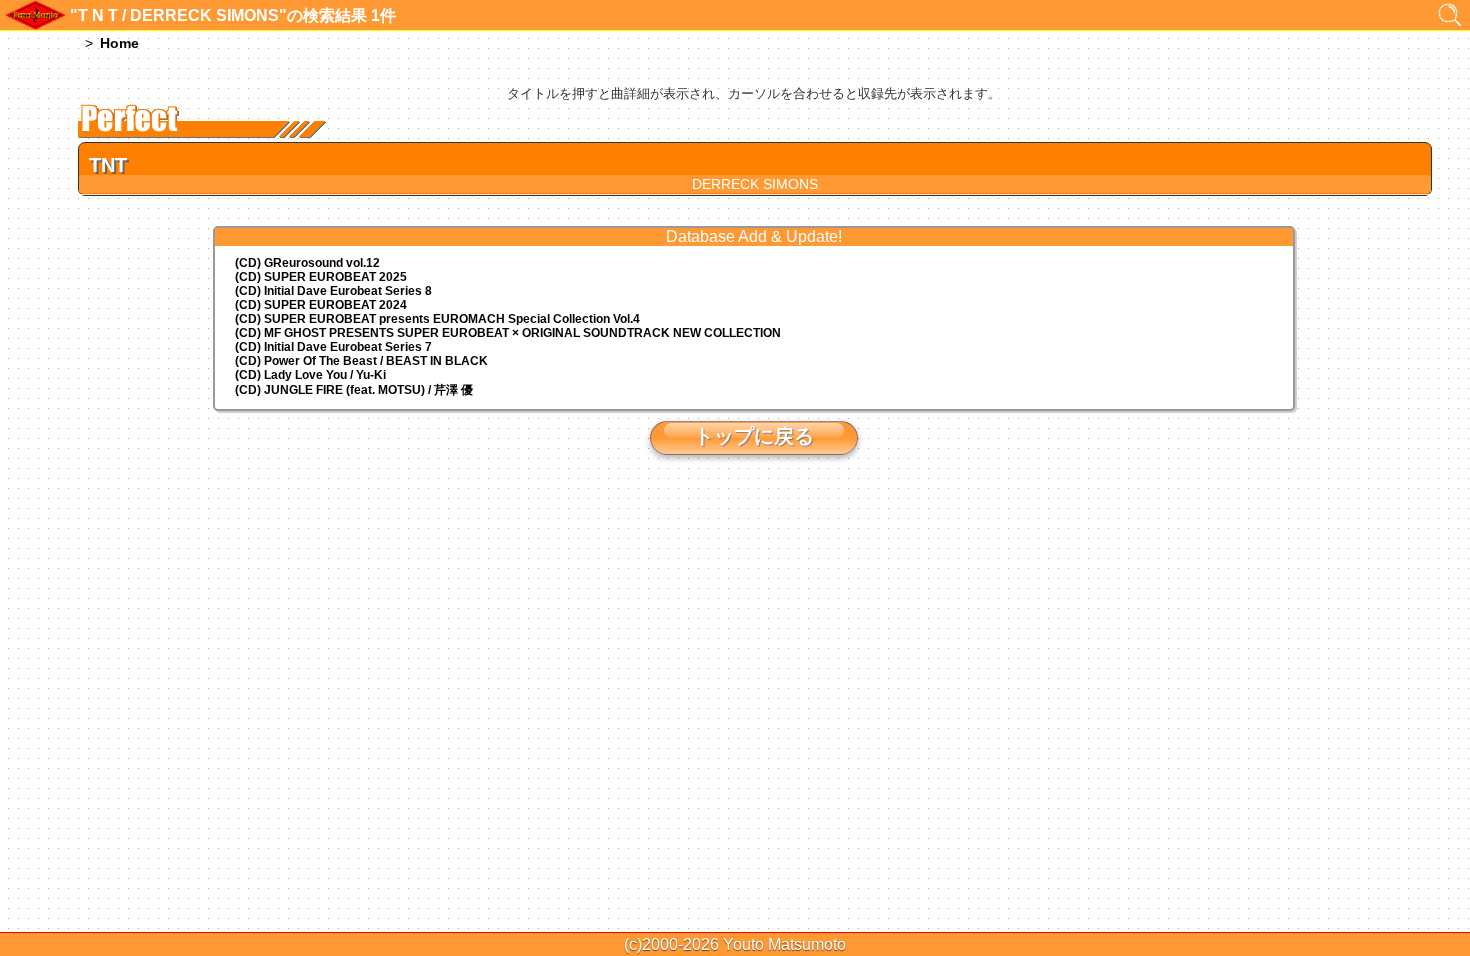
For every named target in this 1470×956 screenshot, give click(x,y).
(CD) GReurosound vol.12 (307, 263)
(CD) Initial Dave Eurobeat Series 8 (333, 291)
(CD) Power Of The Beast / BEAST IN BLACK (361, 361)
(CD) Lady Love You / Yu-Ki (310, 375)
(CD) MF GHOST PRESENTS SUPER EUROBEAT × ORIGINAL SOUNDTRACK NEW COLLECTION (508, 333)
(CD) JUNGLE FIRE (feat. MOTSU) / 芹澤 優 (354, 390)
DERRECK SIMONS (755, 184)
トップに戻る (754, 436)
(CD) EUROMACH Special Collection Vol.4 (437, 319)
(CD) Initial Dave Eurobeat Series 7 (333, 347)
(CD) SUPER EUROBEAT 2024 (321, 305)
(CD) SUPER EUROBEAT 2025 (321, 277)
